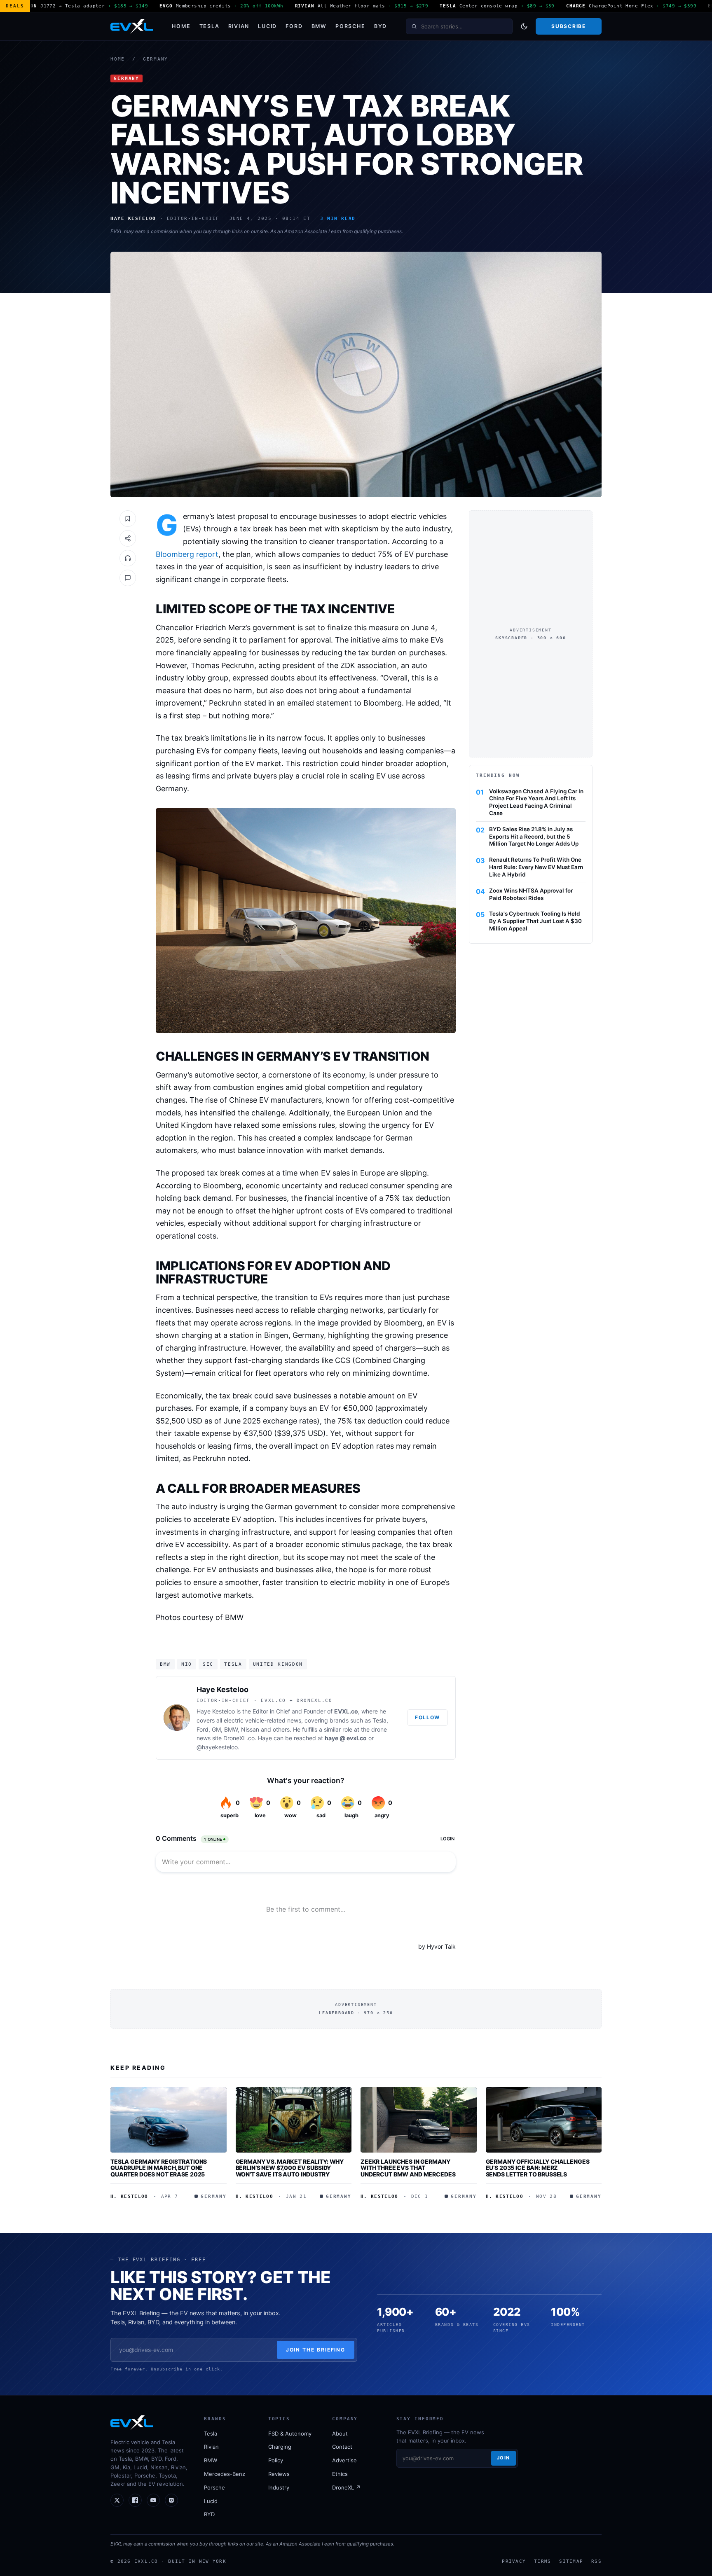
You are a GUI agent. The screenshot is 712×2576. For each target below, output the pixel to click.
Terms (542, 2561)
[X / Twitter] (117, 2500)
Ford (294, 26)
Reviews (279, 2474)
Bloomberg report (187, 554)
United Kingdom (278, 1664)
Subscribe (568, 26)
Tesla (210, 26)
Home (181, 26)
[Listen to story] (128, 558)
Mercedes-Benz (225, 2474)
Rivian (239, 26)
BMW (319, 26)
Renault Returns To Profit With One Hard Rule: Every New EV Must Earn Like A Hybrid (536, 867)
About (340, 2433)
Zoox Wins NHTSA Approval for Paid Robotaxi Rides (531, 894)
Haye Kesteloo (222, 1689)
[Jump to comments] (128, 578)
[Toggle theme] (524, 26)
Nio (187, 1664)
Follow (427, 1717)
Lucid (267, 26)
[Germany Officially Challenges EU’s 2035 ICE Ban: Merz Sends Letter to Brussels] (544, 2120)
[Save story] (128, 519)
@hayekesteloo (217, 1747)
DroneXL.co (239, 1738)
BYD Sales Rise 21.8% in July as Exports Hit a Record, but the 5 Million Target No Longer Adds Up (534, 836)
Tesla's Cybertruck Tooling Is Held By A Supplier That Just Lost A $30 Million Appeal (535, 921)
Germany (156, 59)
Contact (342, 2447)
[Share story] (128, 538)
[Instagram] (171, 2500)
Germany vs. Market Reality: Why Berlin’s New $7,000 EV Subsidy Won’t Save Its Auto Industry (290, 2168)
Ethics (340, 2474)
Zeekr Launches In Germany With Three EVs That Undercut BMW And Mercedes (408, 2168)
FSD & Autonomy (290, 2433)
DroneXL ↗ (346, 2487)
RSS (596, 2561)
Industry (279, 2487)
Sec (208, 1664)
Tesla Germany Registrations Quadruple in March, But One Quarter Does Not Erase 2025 (159, 2168)
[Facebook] (135, 2500)
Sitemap (571, 2561)
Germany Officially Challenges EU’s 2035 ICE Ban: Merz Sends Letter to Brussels (538, 2168)
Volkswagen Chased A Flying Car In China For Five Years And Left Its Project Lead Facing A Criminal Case (536, 802)
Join (504, 2458)
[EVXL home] (132, 26)
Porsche (350, 26)
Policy (276, 2460)
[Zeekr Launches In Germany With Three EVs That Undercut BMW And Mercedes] (419, 2120)
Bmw (165, 1664)
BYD (381, 26)
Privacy (514, 2561)
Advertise (344, 2460)
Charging (280, 2447)
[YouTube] (153, 2500)
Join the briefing (316, 2350)
